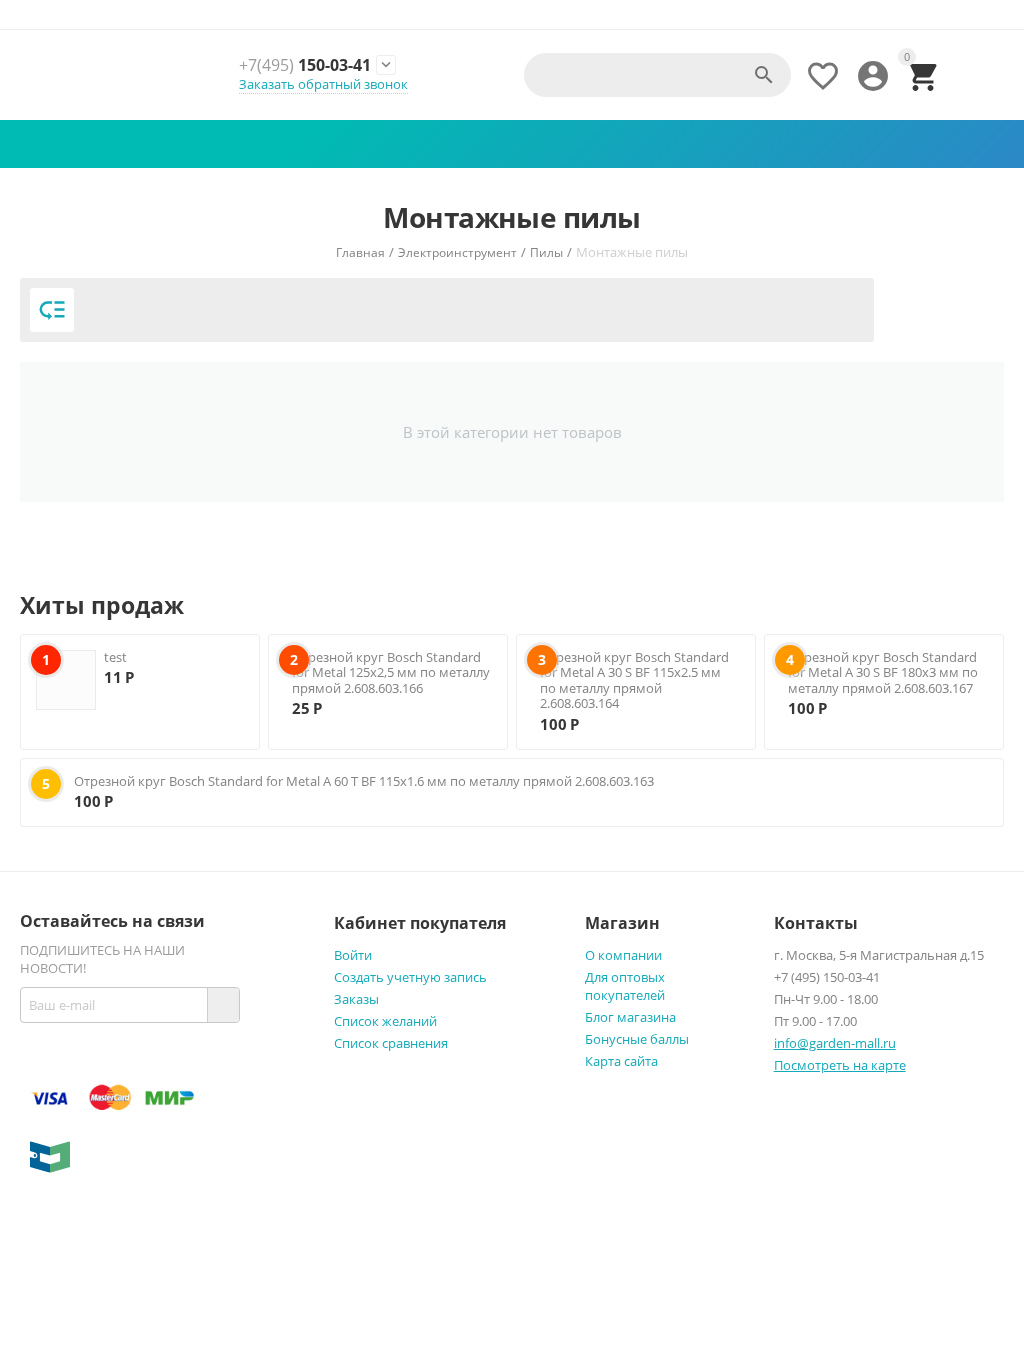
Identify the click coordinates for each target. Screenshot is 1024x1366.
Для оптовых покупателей (625, 986)
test (115, 657)
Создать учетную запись (410, 977)
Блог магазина (630, 1017)
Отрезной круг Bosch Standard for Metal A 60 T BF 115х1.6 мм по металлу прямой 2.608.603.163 (364, 781)
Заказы (356, 999)
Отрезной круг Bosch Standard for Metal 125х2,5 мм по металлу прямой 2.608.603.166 (391, 672)
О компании (623, 955)
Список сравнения (391, 1043)
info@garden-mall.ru (835, 1043)
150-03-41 (305, 65)
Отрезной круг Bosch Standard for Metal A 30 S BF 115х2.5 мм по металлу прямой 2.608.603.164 (634, 680)
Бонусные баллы (637, 1039)
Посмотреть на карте (840, 1065)
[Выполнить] (223, 1005)
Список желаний (385, 1021)
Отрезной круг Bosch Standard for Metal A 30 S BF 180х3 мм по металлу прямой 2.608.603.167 (883, 672)
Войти (353, 955)
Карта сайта (621, 1061)
